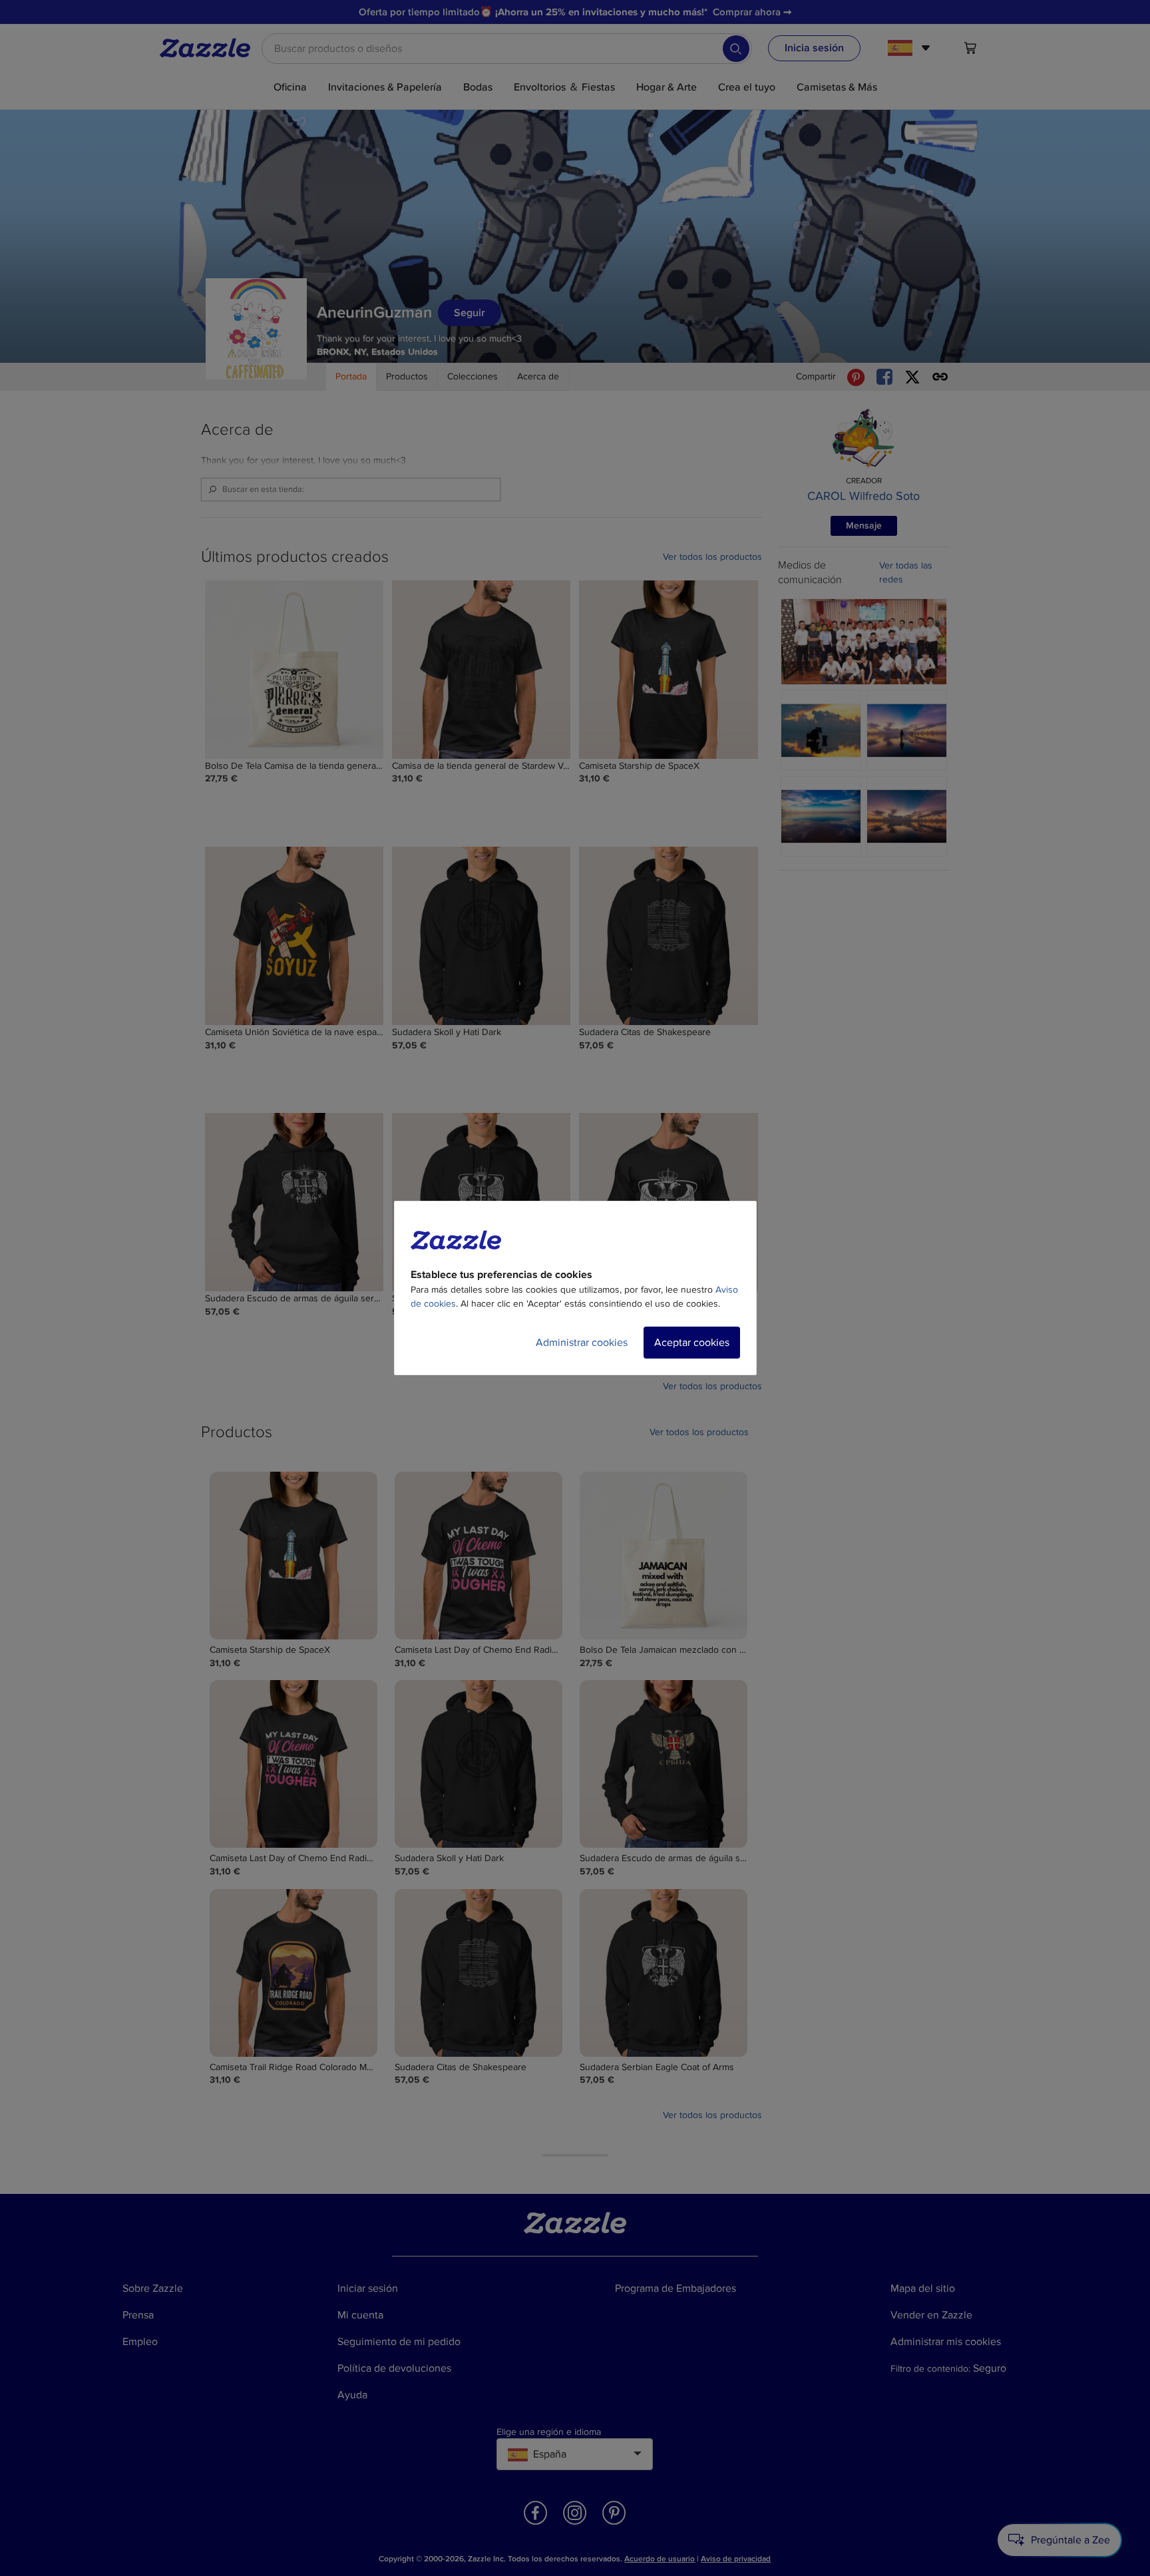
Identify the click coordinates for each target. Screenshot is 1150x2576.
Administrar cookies (582, 1343)
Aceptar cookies (692, 1343)
